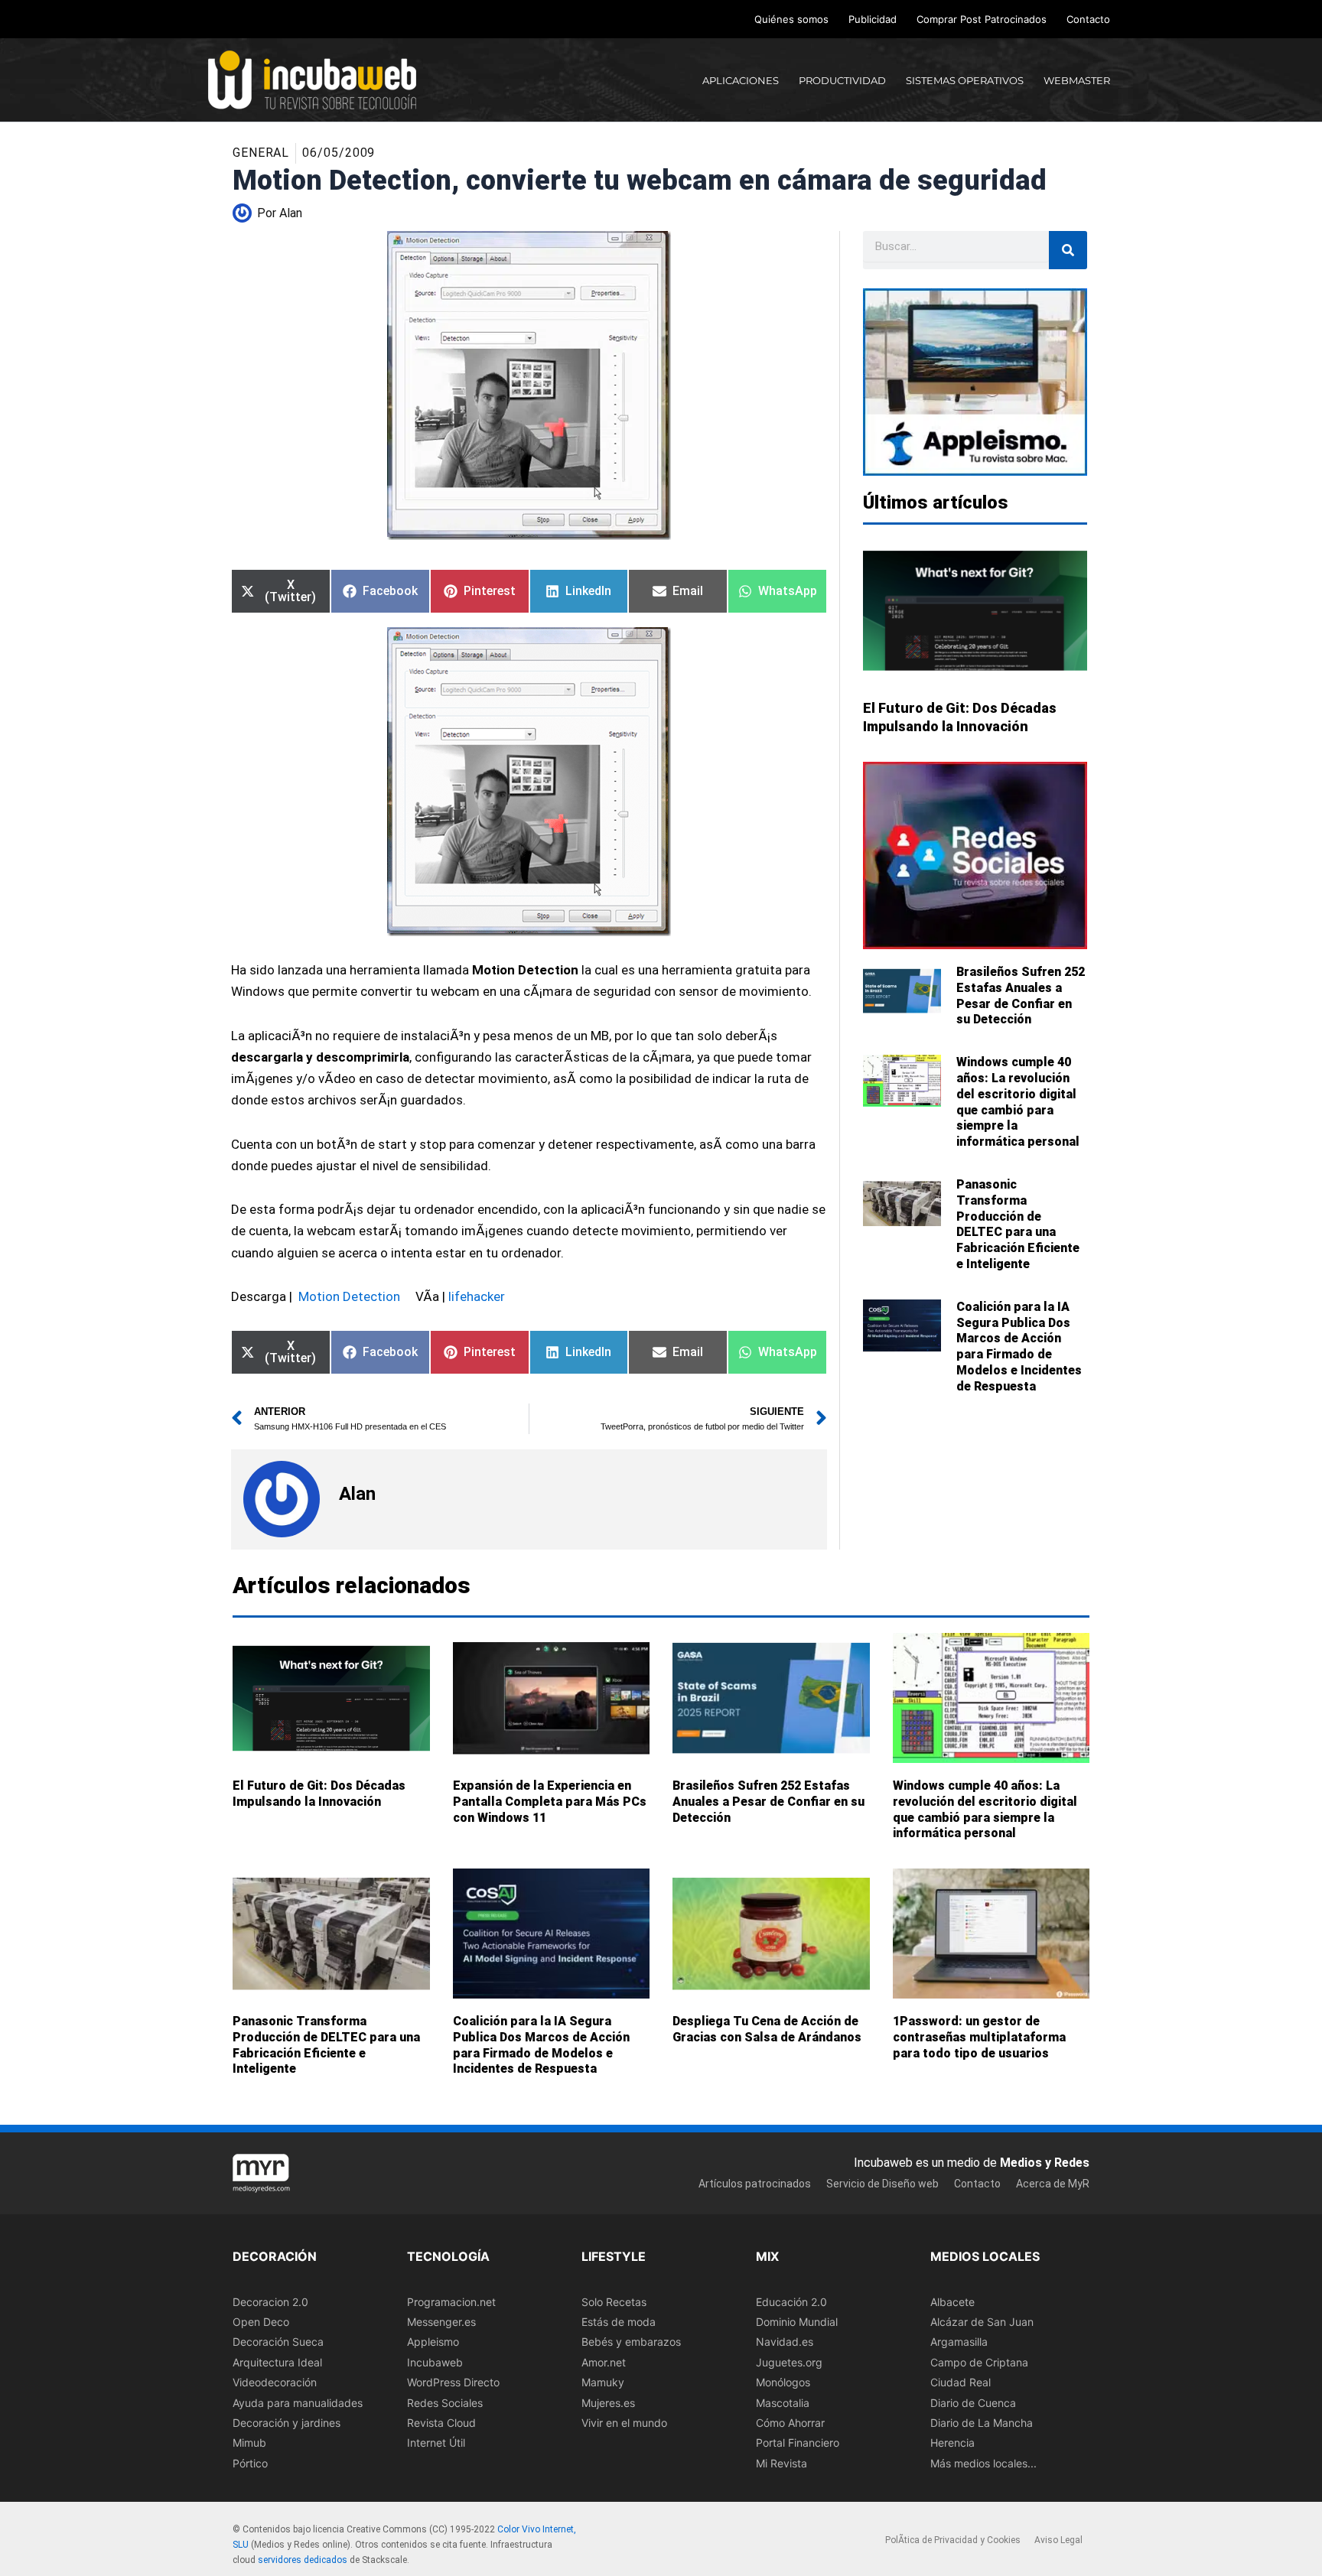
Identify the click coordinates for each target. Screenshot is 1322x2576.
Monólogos (783, 2382)
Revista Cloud (441, 2423)
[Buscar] (1068, 250)
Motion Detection (349, 1296)
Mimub (249, 2443)
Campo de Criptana (979, 2362)
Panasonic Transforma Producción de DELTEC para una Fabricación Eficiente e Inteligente (1018, 1224)
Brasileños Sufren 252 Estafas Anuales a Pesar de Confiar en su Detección (1021, 995)
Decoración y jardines (287, 2423)
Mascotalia (783, 2403)
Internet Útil (436, 2443)
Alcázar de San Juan (982, 2322)
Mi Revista (781, 2463)
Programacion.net (451, 2302)
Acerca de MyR (1053, 2184)
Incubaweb (435, 2362)
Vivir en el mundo (624, 2423)
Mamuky (603, 2382)
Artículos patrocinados (755, 2184)
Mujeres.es (608, 2403)
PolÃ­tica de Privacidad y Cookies (953, 2541)
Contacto (1088, 19)
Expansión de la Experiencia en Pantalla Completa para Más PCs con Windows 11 (550, 1802)
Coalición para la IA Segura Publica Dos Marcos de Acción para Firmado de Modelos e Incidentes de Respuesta (1019, 1347)
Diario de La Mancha (982, 2423)
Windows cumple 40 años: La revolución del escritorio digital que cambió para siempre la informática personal (1018, 1102)
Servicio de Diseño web (882, 2184)
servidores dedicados (303, 2560)
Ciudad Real (961, 2382)
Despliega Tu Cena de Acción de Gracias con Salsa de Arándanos (767, 2029)
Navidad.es (785, 2342)
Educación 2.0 (791, 2302)
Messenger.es (441, 2322)
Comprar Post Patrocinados (982, 19)
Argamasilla (959, 2342)
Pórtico (250, 2463)
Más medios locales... (983, 2463)
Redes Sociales (445, 2403)
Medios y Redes (1045, 2163)
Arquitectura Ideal (277, 2362)
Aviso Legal (1058, 2541)
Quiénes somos (791, 19)
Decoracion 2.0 (270, 2302)
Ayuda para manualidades (298, 2403)
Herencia (952, 2443)
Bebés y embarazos (631, 2342)
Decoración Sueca (278, 2342)
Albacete (952, 2302)
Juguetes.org (789, 2362)
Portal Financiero (798, 2443)
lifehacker (477, 1296)
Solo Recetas (614, 2302)
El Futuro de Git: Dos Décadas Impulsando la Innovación (319, 1794)
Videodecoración (275, 2382)
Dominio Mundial (797, 2322)
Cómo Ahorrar (790, 2423)
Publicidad (873, 19)
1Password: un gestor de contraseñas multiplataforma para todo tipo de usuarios (979, 2037)
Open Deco (261, 2322)
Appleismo (433, 2342)
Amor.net (604, 2362)
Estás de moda (619, 2322)
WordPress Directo (453, 2382)
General (261, 153)
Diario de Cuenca (973, 2403)
